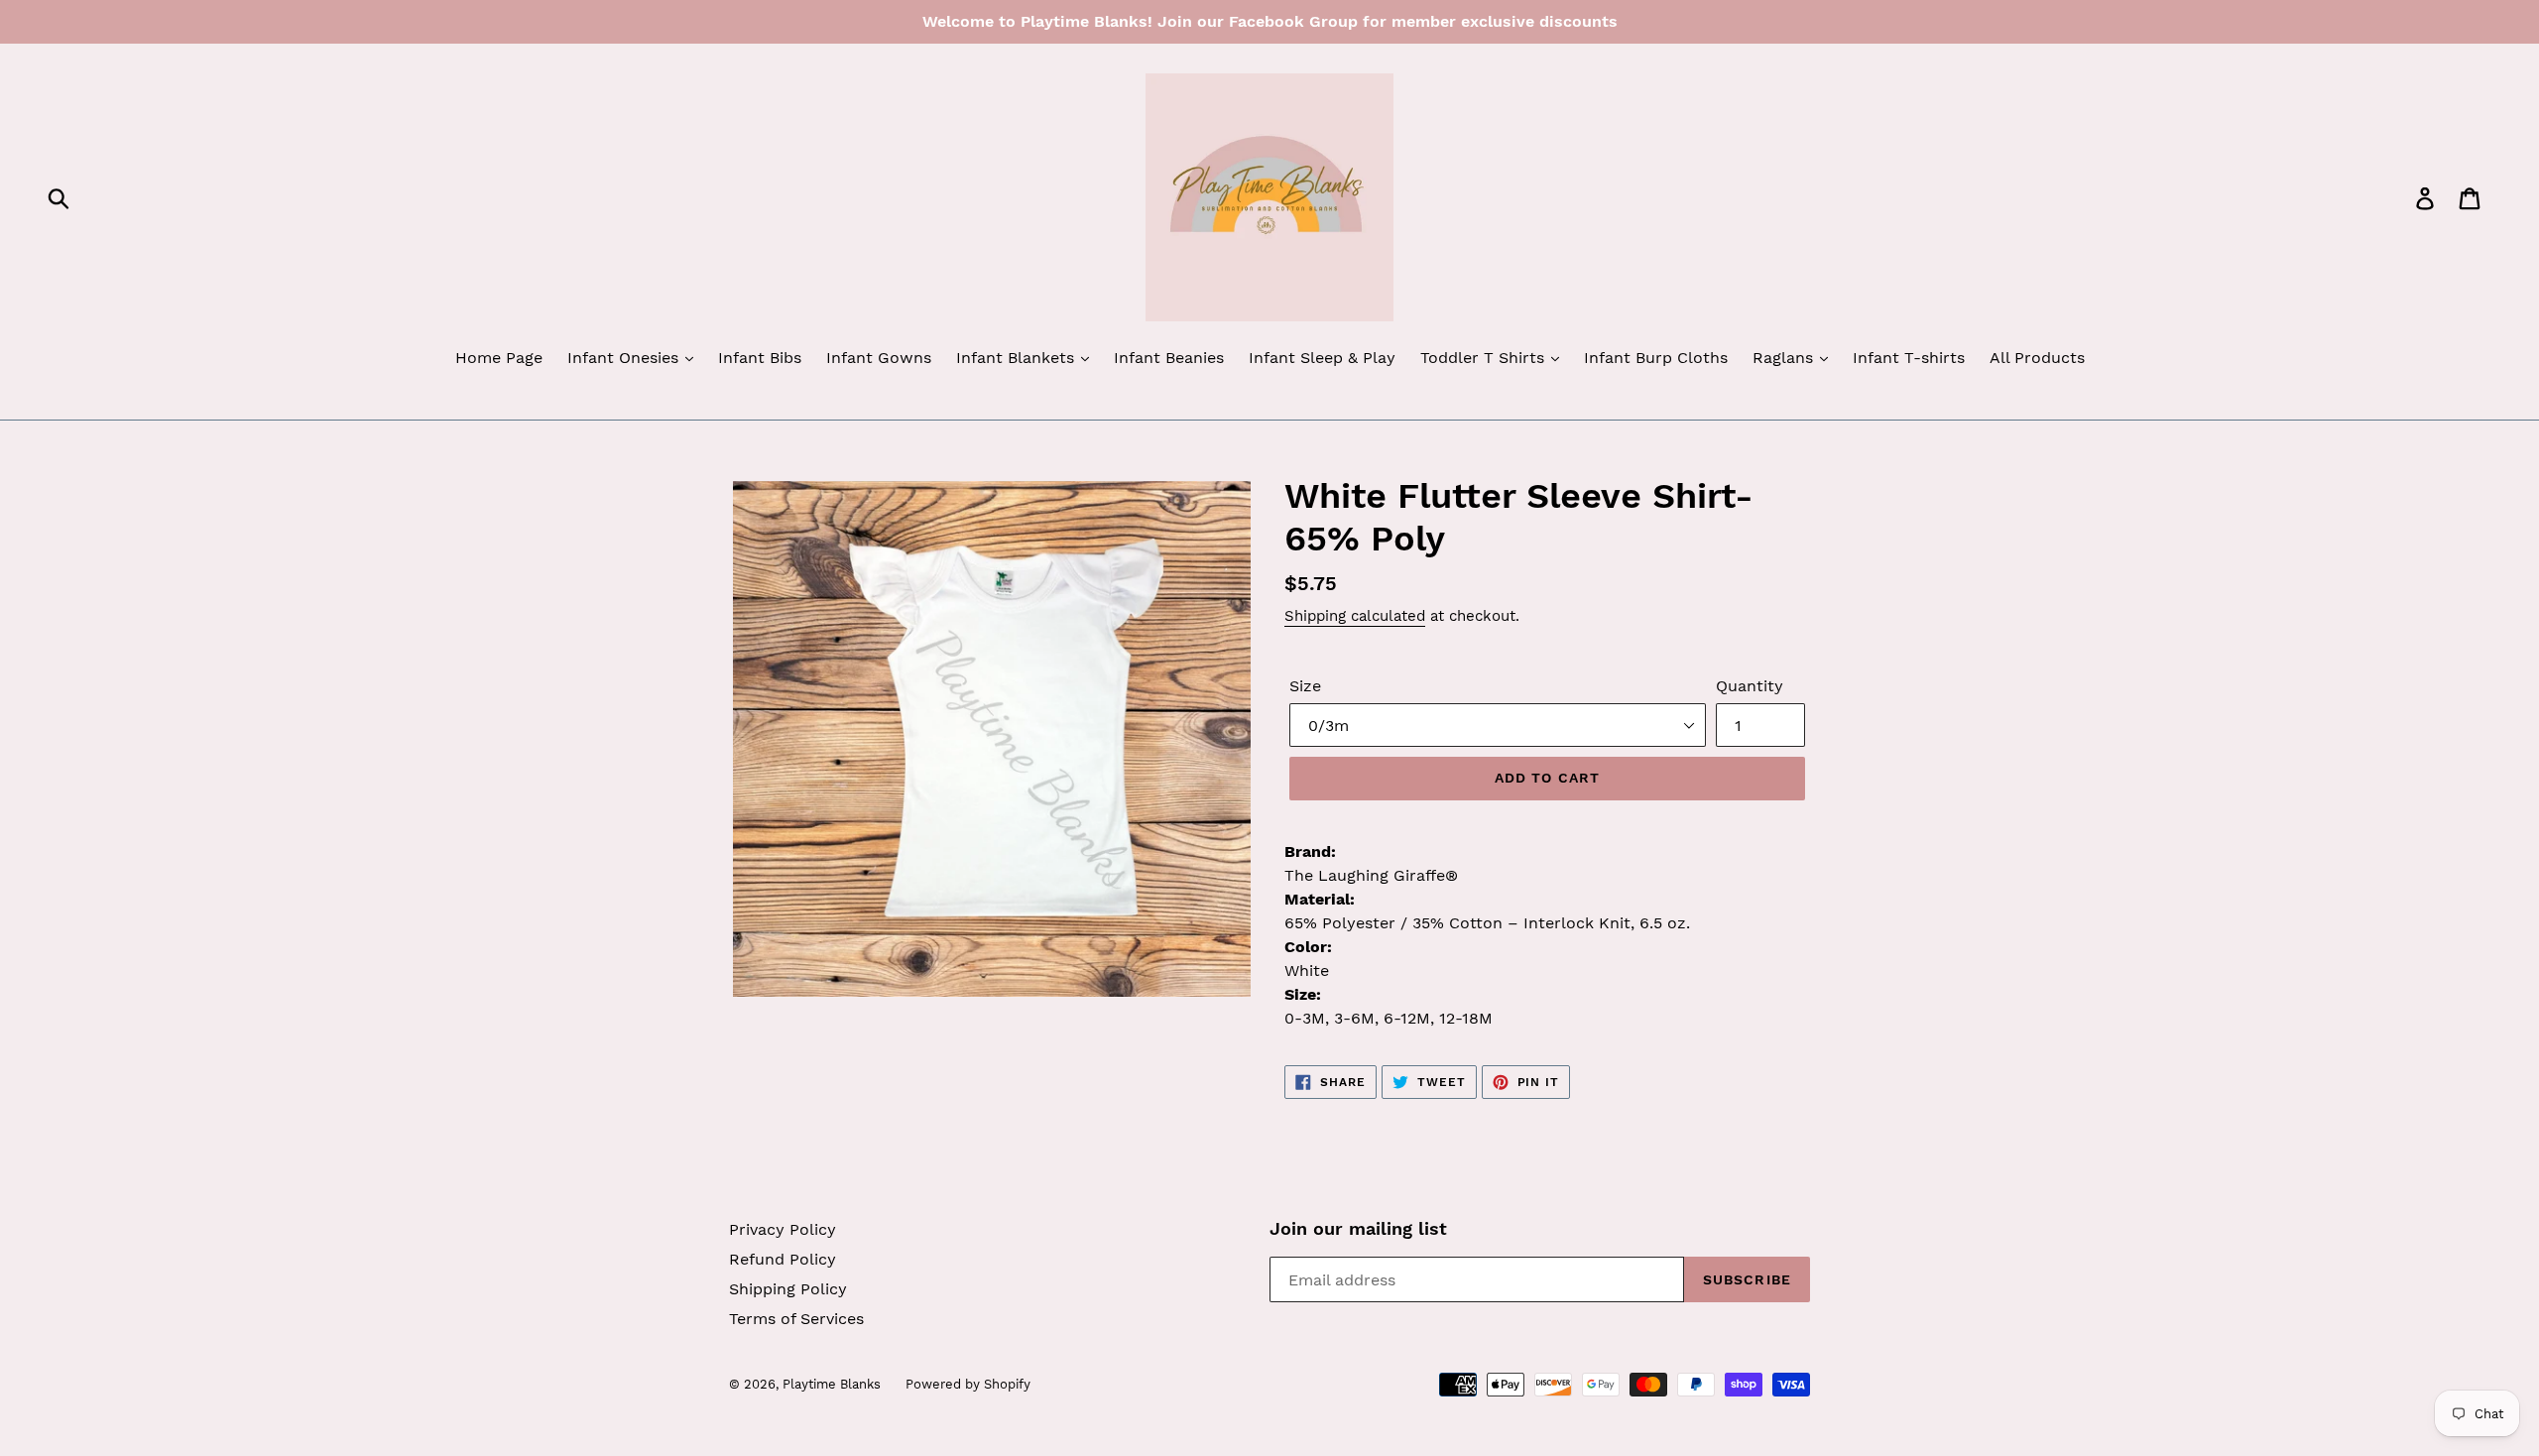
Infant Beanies (1169, 358)
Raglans (1785, 358)
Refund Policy (783, 1259)
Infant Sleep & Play (1322, 358)
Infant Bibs (760, 358)
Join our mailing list (1358, 1228)
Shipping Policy (788, 1289)
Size (1305, 686)
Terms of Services (796, 1319)
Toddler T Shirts (1485, 358)
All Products (2037, 358)
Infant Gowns (879, 358)
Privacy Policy (783, 1229)
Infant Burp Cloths (1656, 358)
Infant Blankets (1018, 358)
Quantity (1750, 686)
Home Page (499, 358)
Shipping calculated (1355, 616)
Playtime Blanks (832, 1384)
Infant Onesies (625, 358)
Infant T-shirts (1909, 358)
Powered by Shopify (968, 1384)
